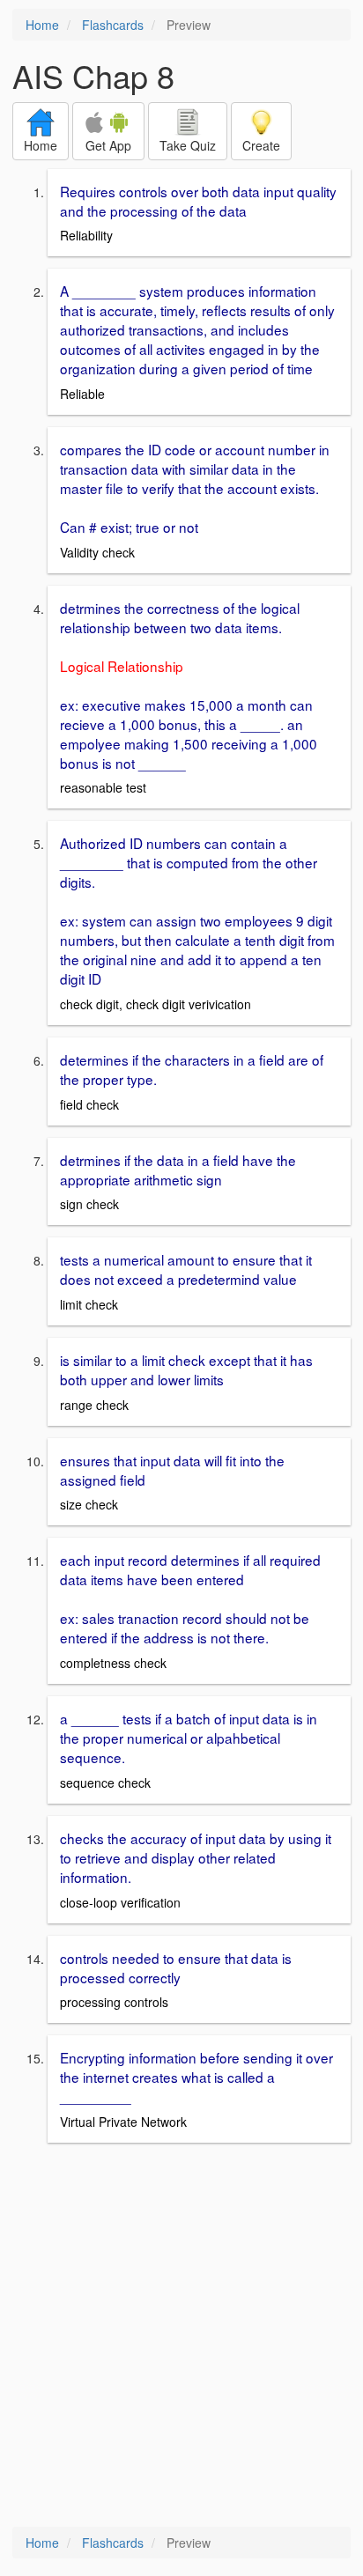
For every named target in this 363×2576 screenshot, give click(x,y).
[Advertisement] (181, 2336)
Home (42, 25)
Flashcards (113, 25)
